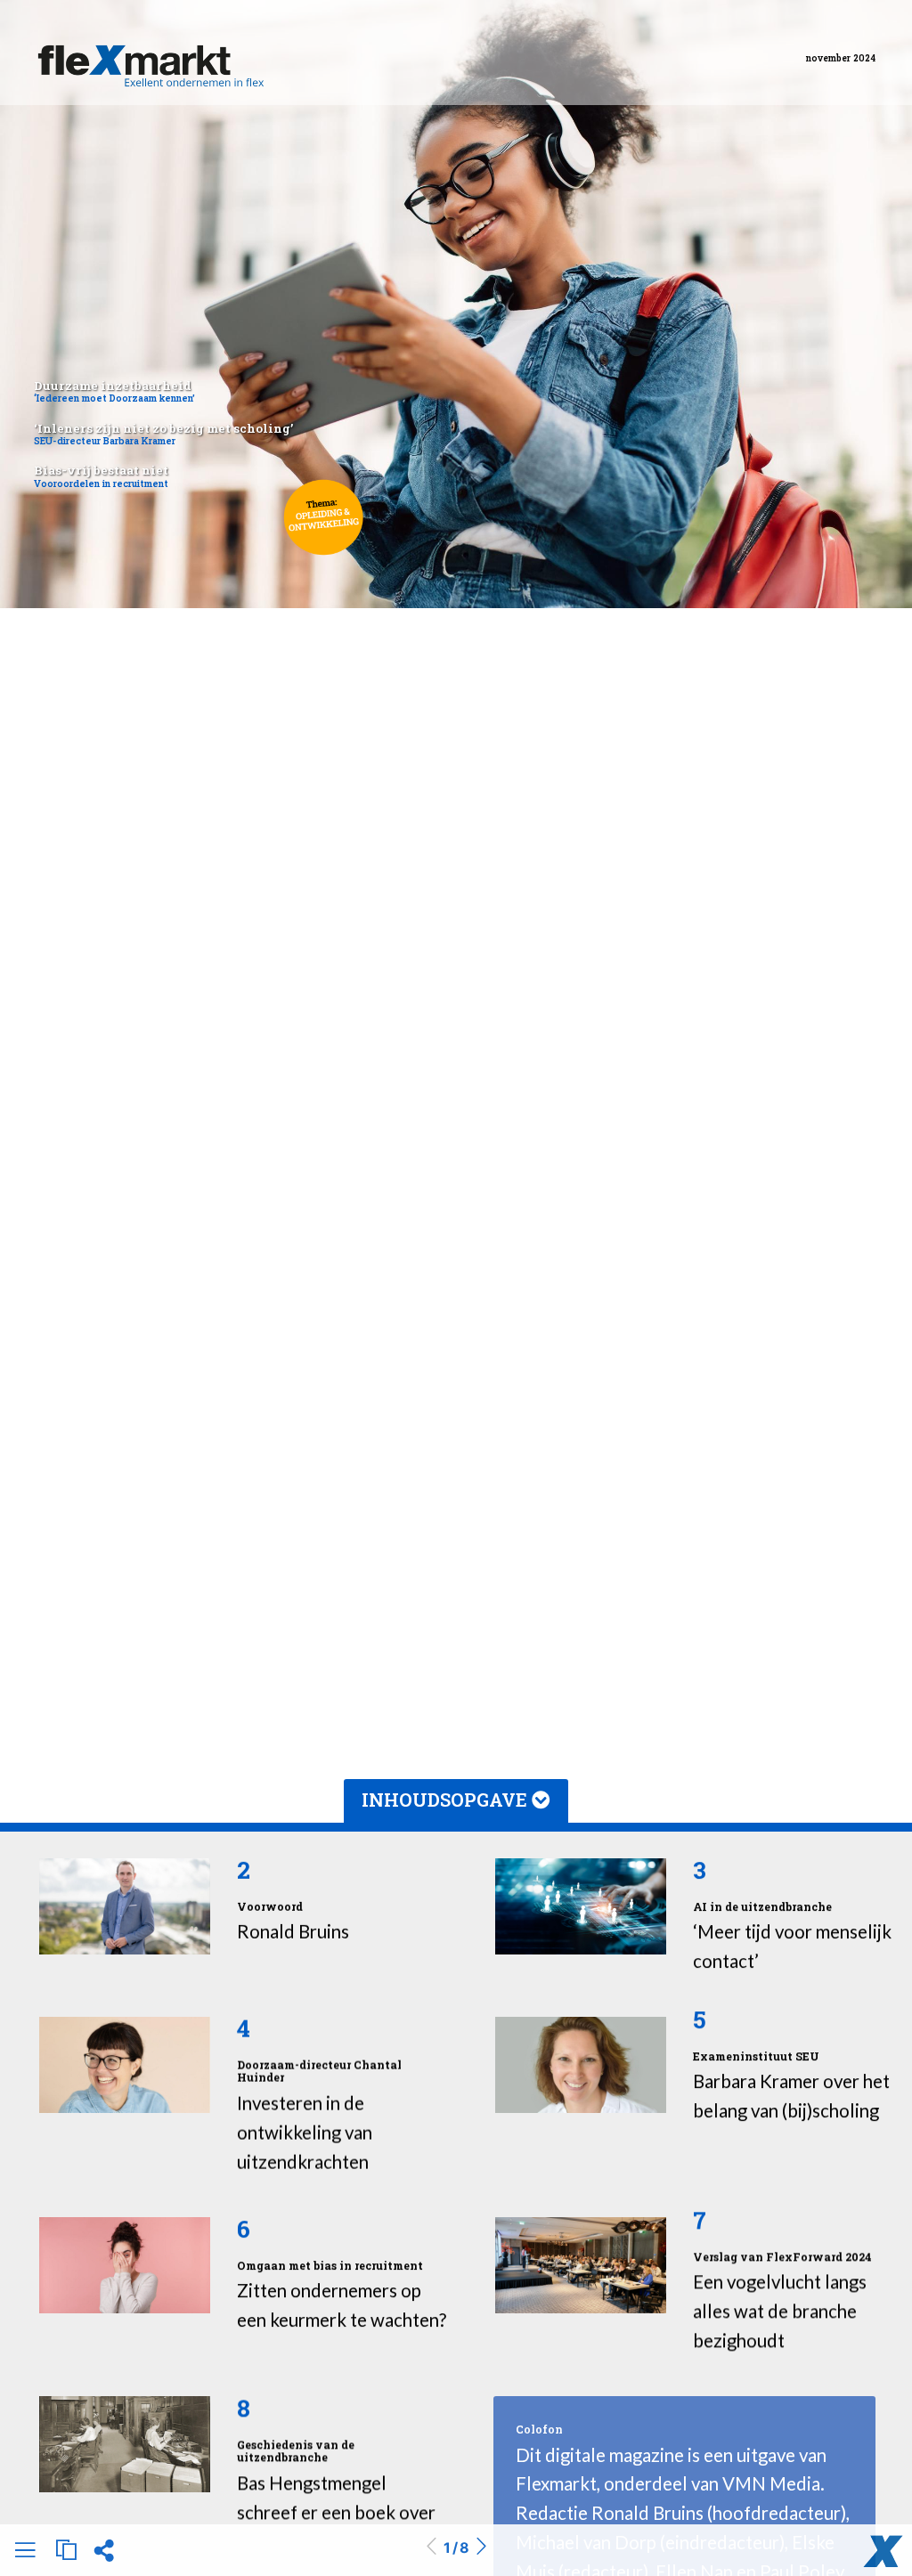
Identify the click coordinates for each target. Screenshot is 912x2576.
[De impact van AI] (581, 1906)
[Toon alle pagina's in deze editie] (25, 2553)
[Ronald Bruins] (125, 1906)
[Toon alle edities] (66, 2550)
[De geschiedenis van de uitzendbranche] (125, 2444)
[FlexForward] (581, 2265)
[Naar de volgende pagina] (481, 2548)
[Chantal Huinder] (125, 2065)
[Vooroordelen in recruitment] (125, 2265)
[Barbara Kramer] (581, 2065)
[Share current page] (104, 2556)
